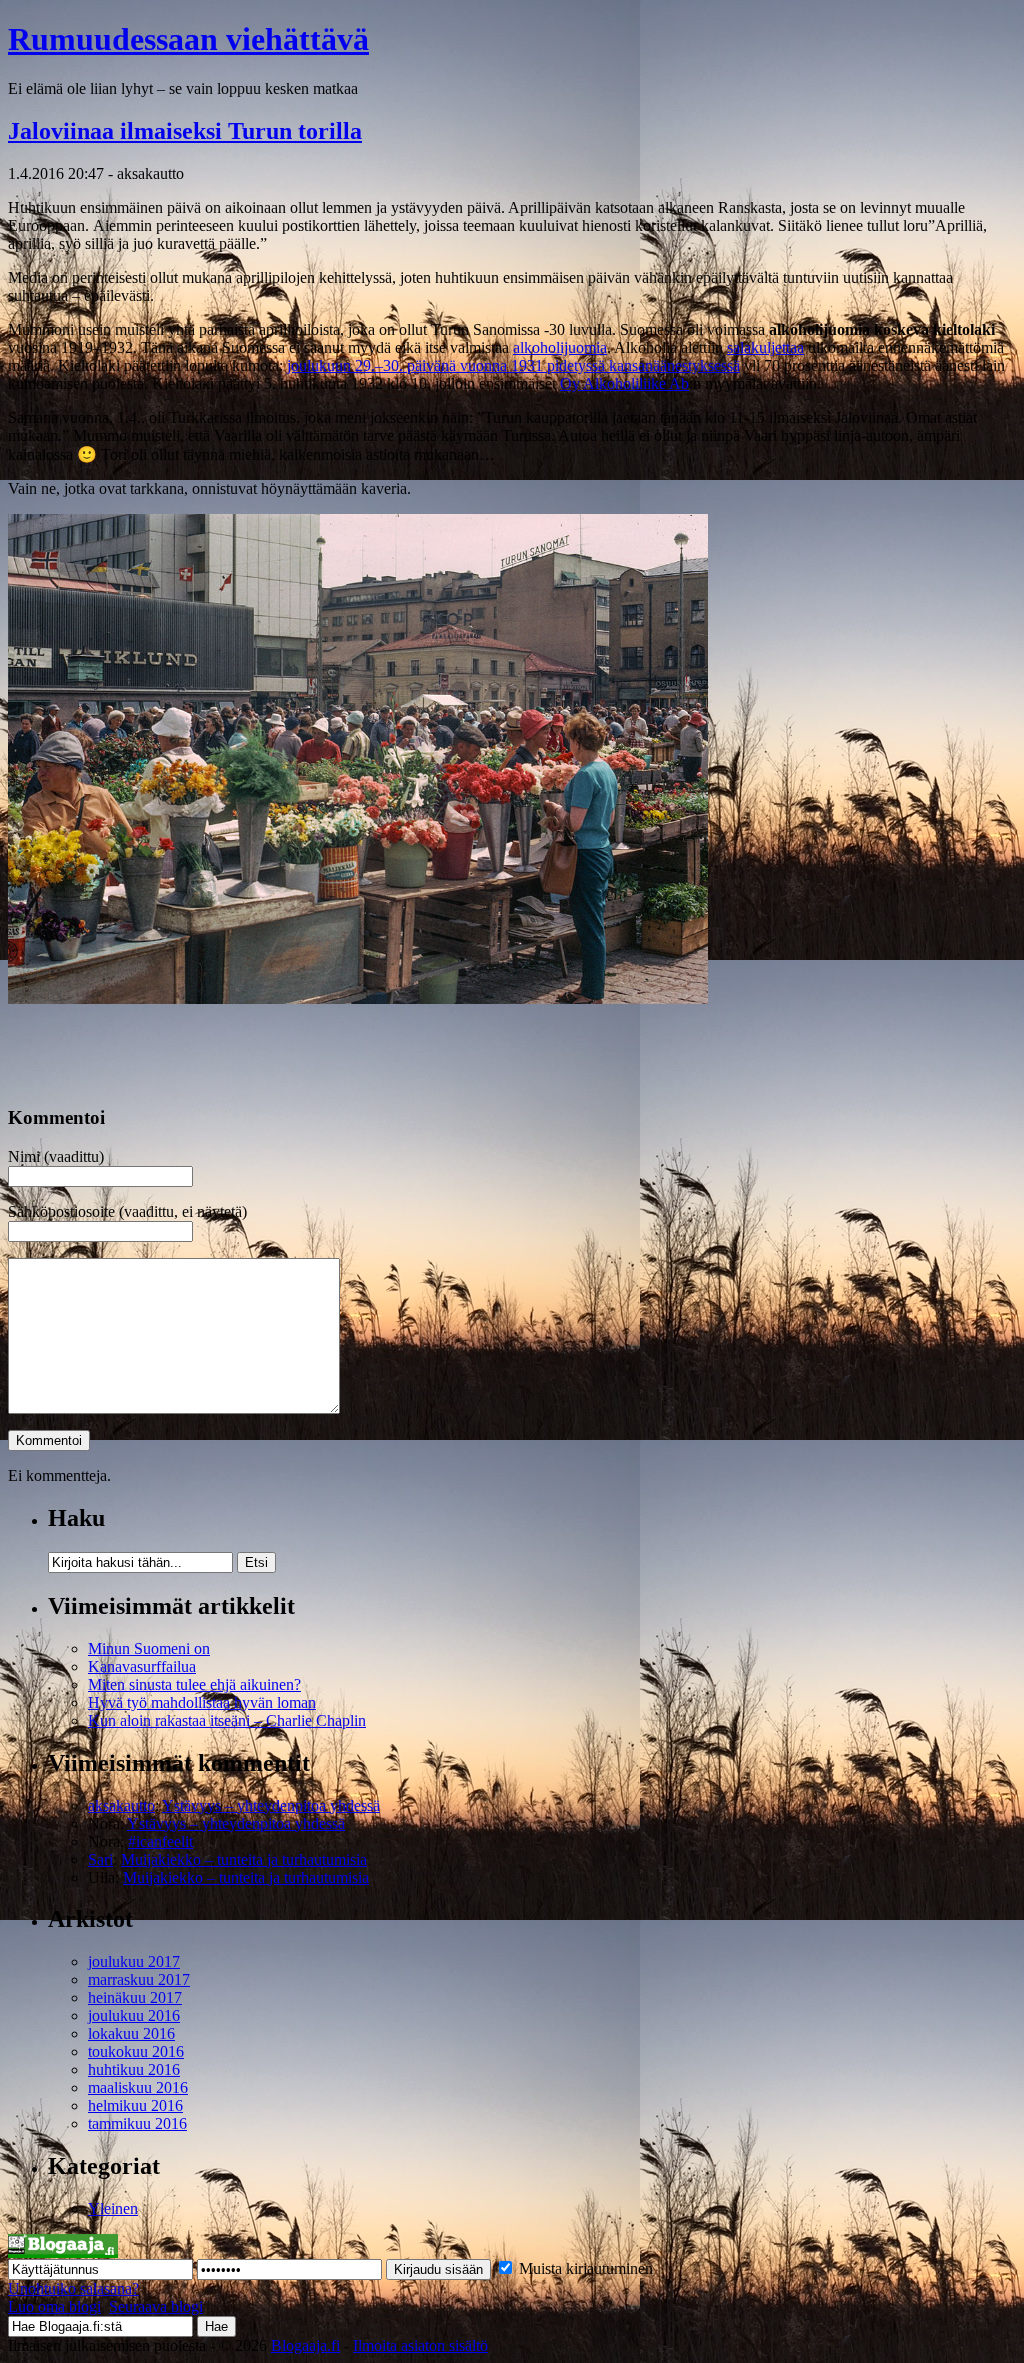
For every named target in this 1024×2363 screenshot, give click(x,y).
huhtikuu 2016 (134, 2069)
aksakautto (121, 1805)
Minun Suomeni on (149, 1648)
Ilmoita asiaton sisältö (420, 2345)
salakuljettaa (765, 347)
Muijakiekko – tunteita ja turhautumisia (244, 1859)
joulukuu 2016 (134, 2015)
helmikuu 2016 (135, 2105)
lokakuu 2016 (131, 2033)
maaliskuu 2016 (138, 2087)
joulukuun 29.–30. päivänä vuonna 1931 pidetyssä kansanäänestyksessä (513, 365)
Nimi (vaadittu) (56, 1156)
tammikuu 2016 (137, 2123)
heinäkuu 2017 (135, 1997)
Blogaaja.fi (305, 2345)
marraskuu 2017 (139, 1979)
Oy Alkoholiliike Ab (624, 383)
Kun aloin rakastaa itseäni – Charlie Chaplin (227, 1720)
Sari (100, 1859)
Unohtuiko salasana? (73, 2288)
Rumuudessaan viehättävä (188, 39)
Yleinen (113, 2208)
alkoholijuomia (560, 347)
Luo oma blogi (54, 2306)
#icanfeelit (160, 1841)
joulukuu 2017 (134, 1961)
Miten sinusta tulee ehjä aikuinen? (194, 1684)
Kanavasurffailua (142, 1666)
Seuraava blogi (156, 2306)
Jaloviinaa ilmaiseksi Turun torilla (185, 131)
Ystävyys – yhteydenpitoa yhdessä (271, 1805)
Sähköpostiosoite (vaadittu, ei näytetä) (127, 1211)
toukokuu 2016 (136, 2051)
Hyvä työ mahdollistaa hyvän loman (202, 1702)
